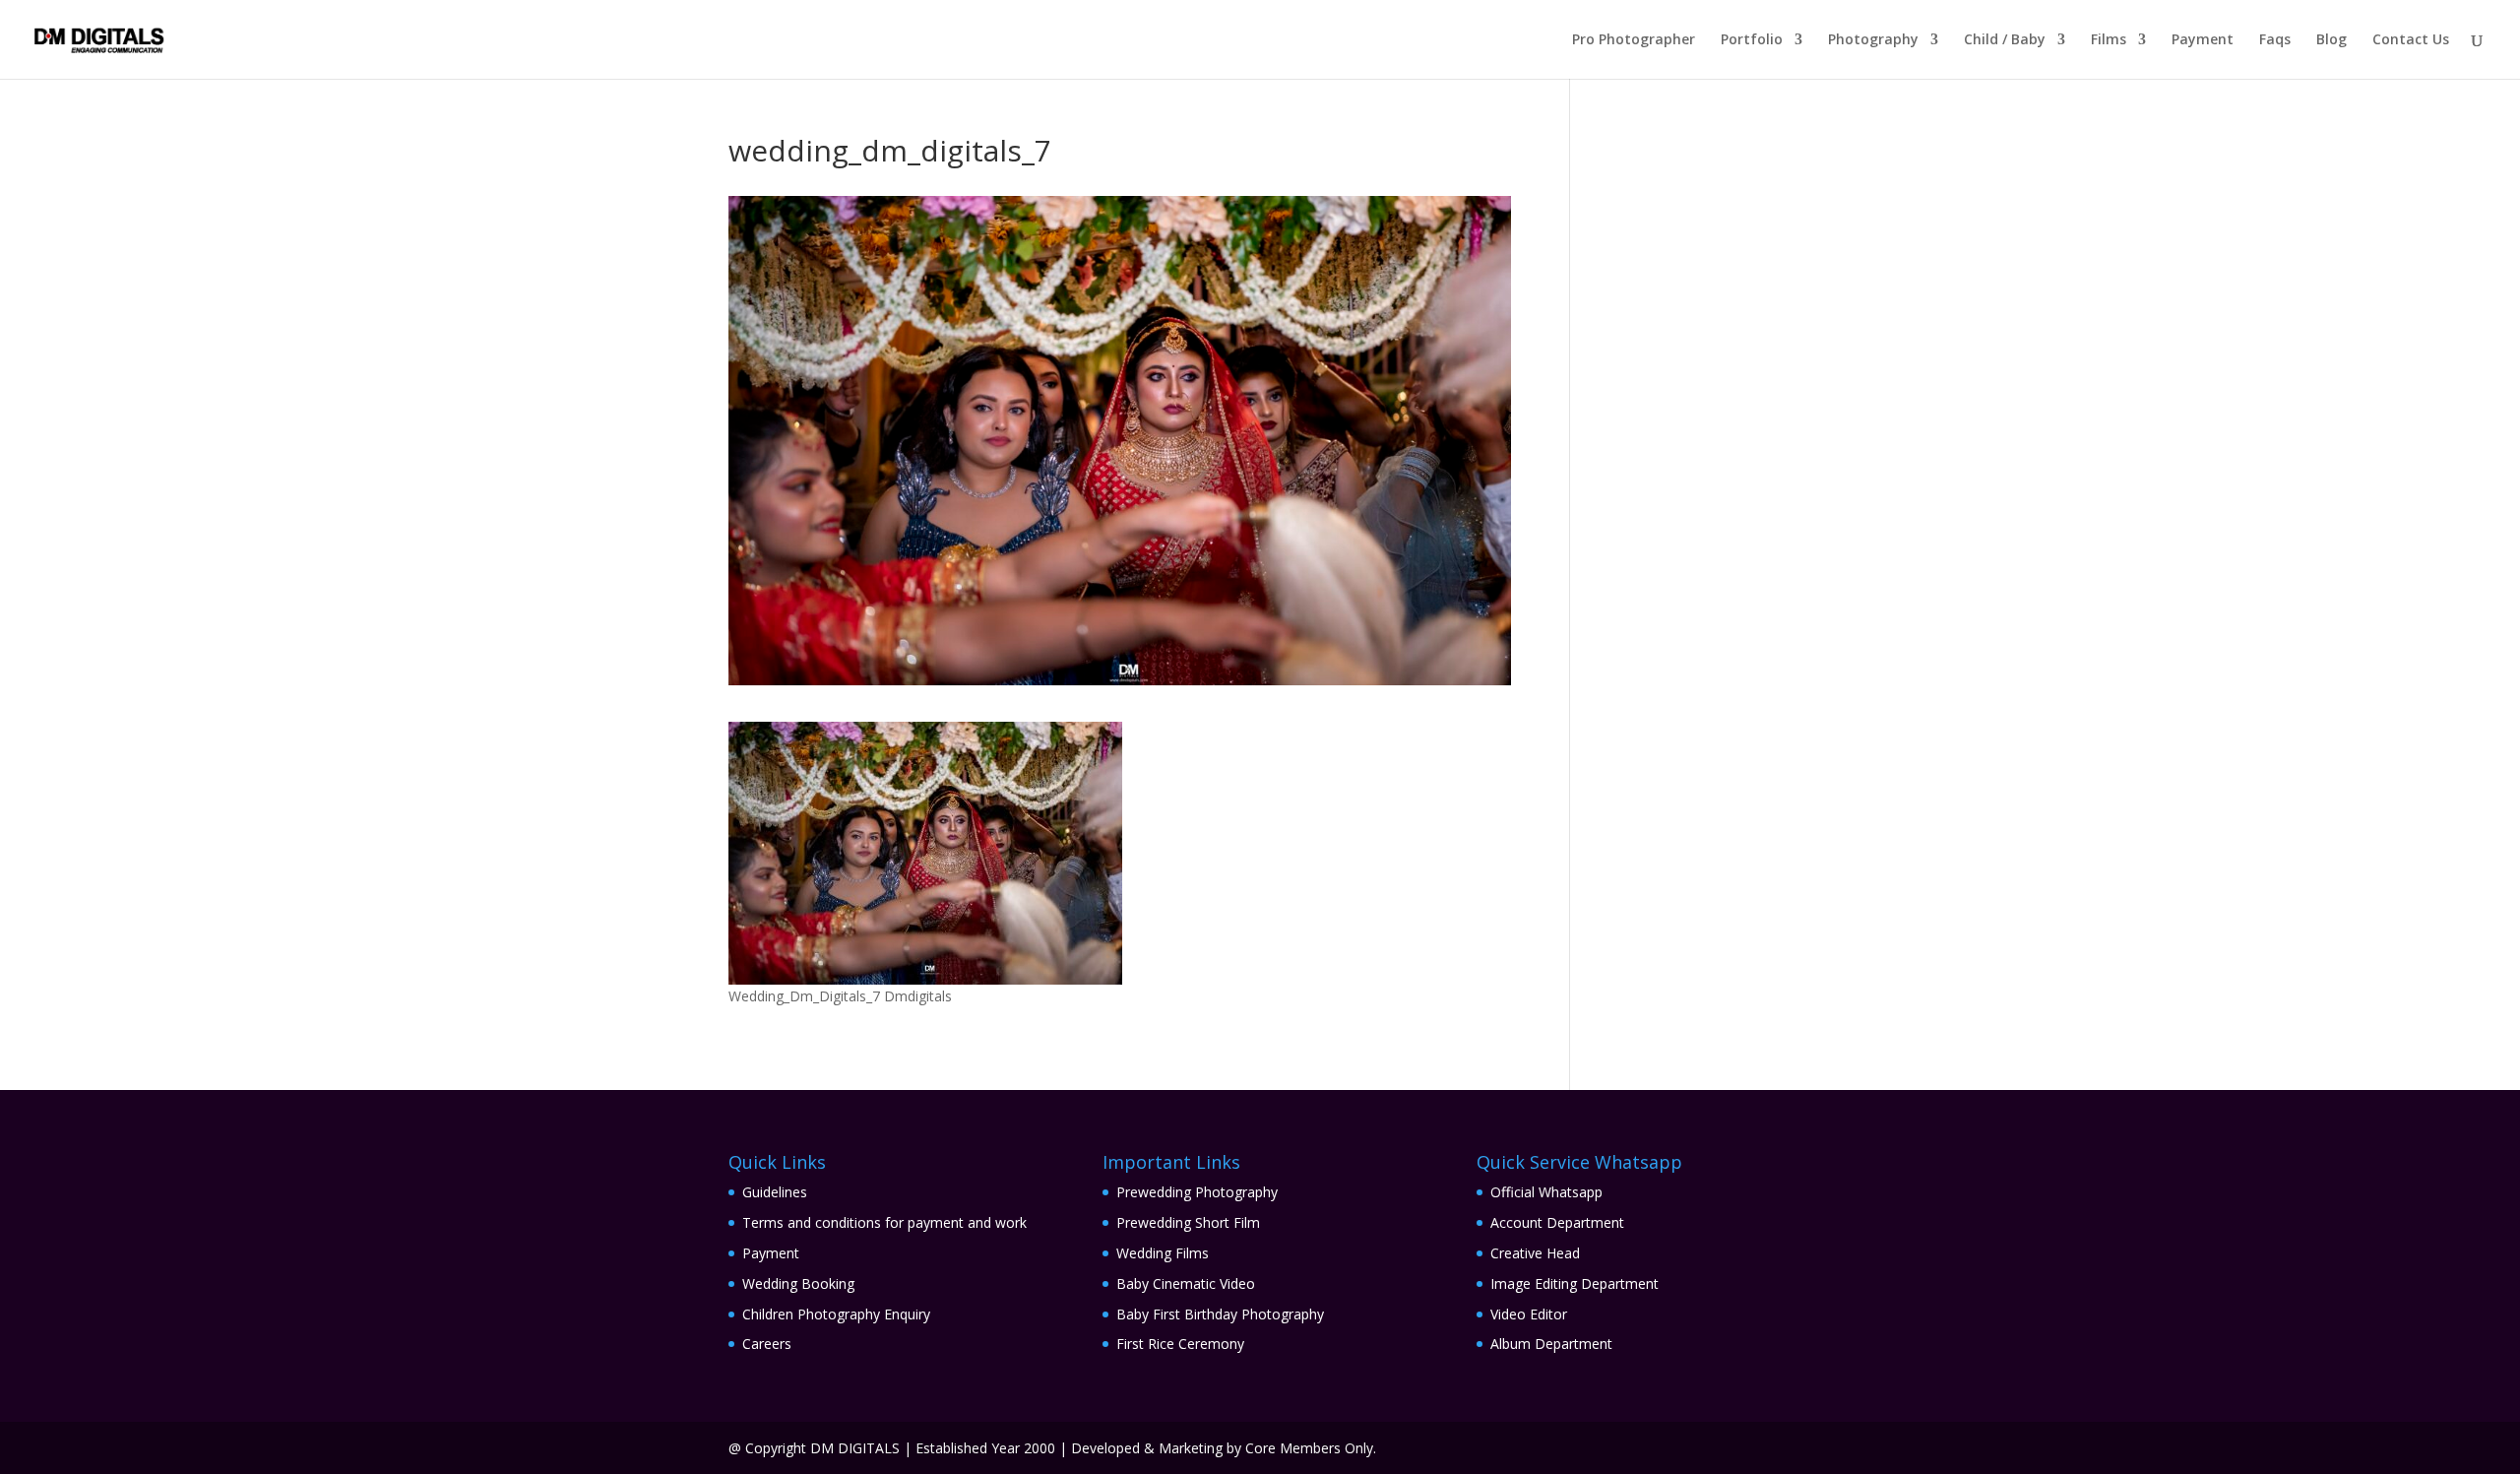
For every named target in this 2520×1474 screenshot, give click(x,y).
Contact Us (2411, 40)
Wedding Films (1163, 1253)
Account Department (1557, 1222)
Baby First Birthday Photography (1220, 1314)
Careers (767, 1344)
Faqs (2275, 40)
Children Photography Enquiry (836, 1314)
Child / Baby (2005, 40)
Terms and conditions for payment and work (884, 1222)
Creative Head (1535, 1253)
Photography (1873, 40)
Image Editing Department (1575, 1283)
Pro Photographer (1634, 40)
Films (2109, 40)
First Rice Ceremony (1180, 1344)
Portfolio (1752, 40)
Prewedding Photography (1197, 1192)
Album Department (1551, 1344)
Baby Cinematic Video (1186, 1283)
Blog (2331, 40)
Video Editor (1529, 1314)
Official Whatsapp (1546, 1192)
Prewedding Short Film (1188, 1222)
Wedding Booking (798, 1283)
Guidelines (775, 1192)
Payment (2203, 40)
